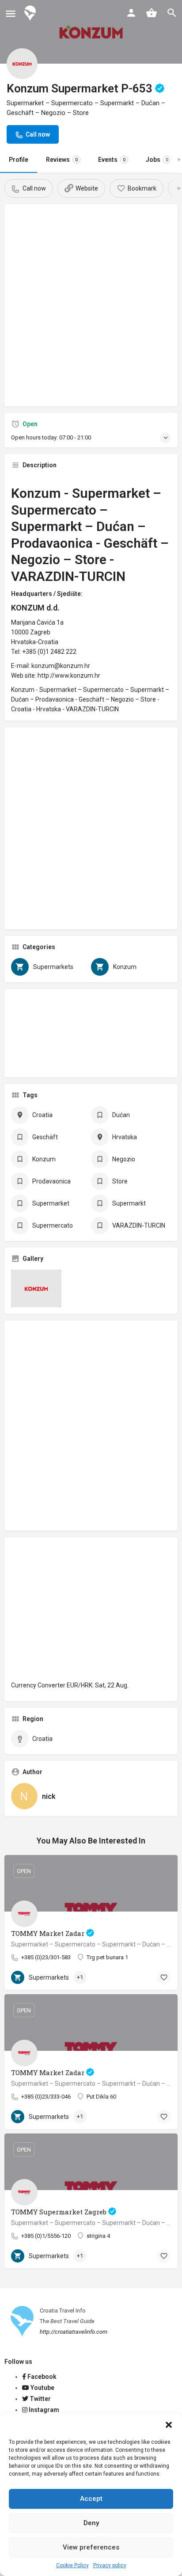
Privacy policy (110, 2565)
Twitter (40, 2399)
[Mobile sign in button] (131, 13)
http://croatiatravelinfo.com (74, 2332)
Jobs (157, 160)
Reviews (62, 160)
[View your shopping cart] (152, 13)
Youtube (42, 2388)
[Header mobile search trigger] (172, 13)
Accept (91, 2499)
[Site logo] (31, 13)
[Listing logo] (22, 64)
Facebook (41, 2377)
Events (112, 160)
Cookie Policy (72, 2565)
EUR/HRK (80, 1685)
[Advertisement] (91, 309)
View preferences (91, 2547)
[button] (169, 2425)
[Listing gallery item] (36, 1289)
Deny (91, 2523)
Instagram (43, 2410)
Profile (19, 160)
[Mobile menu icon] (11, 13)
